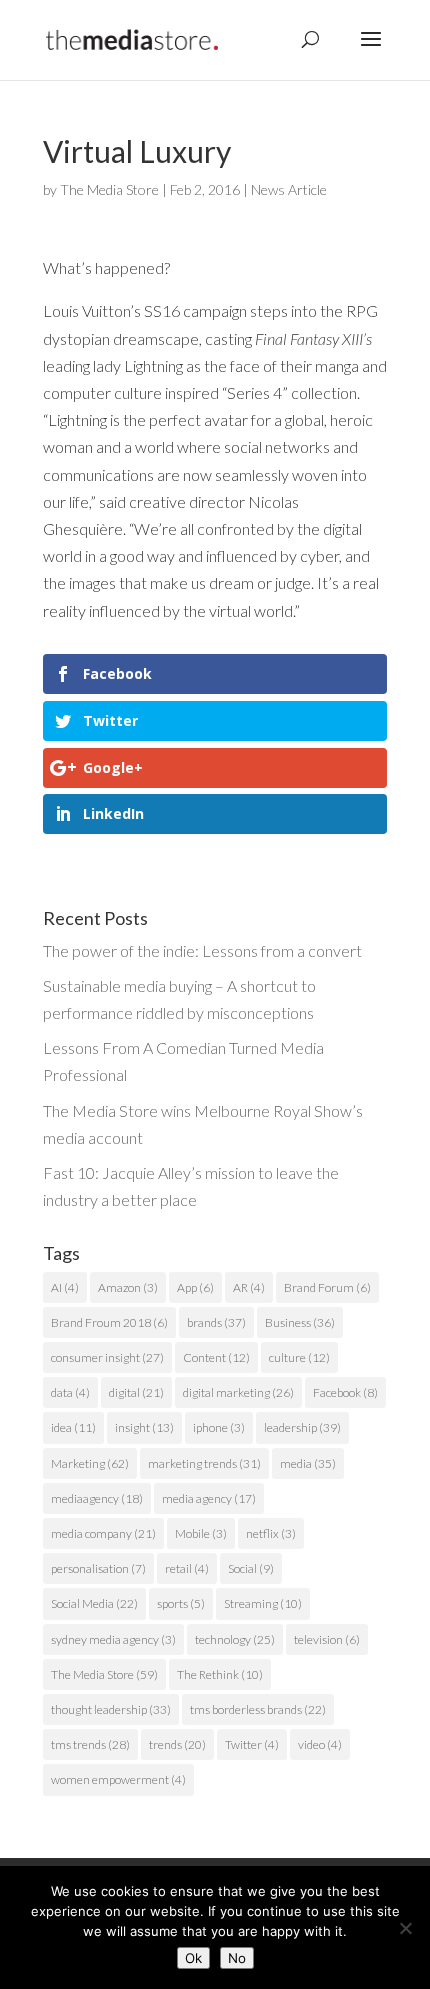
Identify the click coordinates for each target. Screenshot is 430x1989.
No (237, 1958)
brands (216, 1322)
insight (144, 1427)
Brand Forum (327, 1287)
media (308, 1463)
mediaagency (97, 1498)
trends (177, 1744)
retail (187, 1568)
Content (216, 1357)
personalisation (98, 1568)
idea (73, 1427)
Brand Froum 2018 (109, 1322)
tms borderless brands (258, 1709)
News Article (289, 189)
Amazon (128, 1287)
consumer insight (107, 1357)
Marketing (90, 1463)
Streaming (263, 1603)
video (320, 1744)
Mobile (201, 1533)
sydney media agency (113, 1639)
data (70, 1392)
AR (249, 1287)
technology (235, 1639)
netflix (271, 1533)
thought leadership (111, 1709)
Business (300, 1322)
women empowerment (118, 1779)
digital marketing (238, 1392)
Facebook (345, 1392)
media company (103, 1533)
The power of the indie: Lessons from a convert (202, 950)
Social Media (94, 1603)
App (195, 1287)
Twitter (252, 1744)
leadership (302, 1427)
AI (65, 1287)
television (327, 1639)
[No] (405, 1928)
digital (136, 1392)
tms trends (90, 1744)
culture (299, 1357)
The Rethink (220, 1674)
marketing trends (204, 1463)
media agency (209, 1498)
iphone (219, 1427)
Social (251, 1568)
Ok (193, 1958)
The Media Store (109, 189)
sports (181, 1603)
